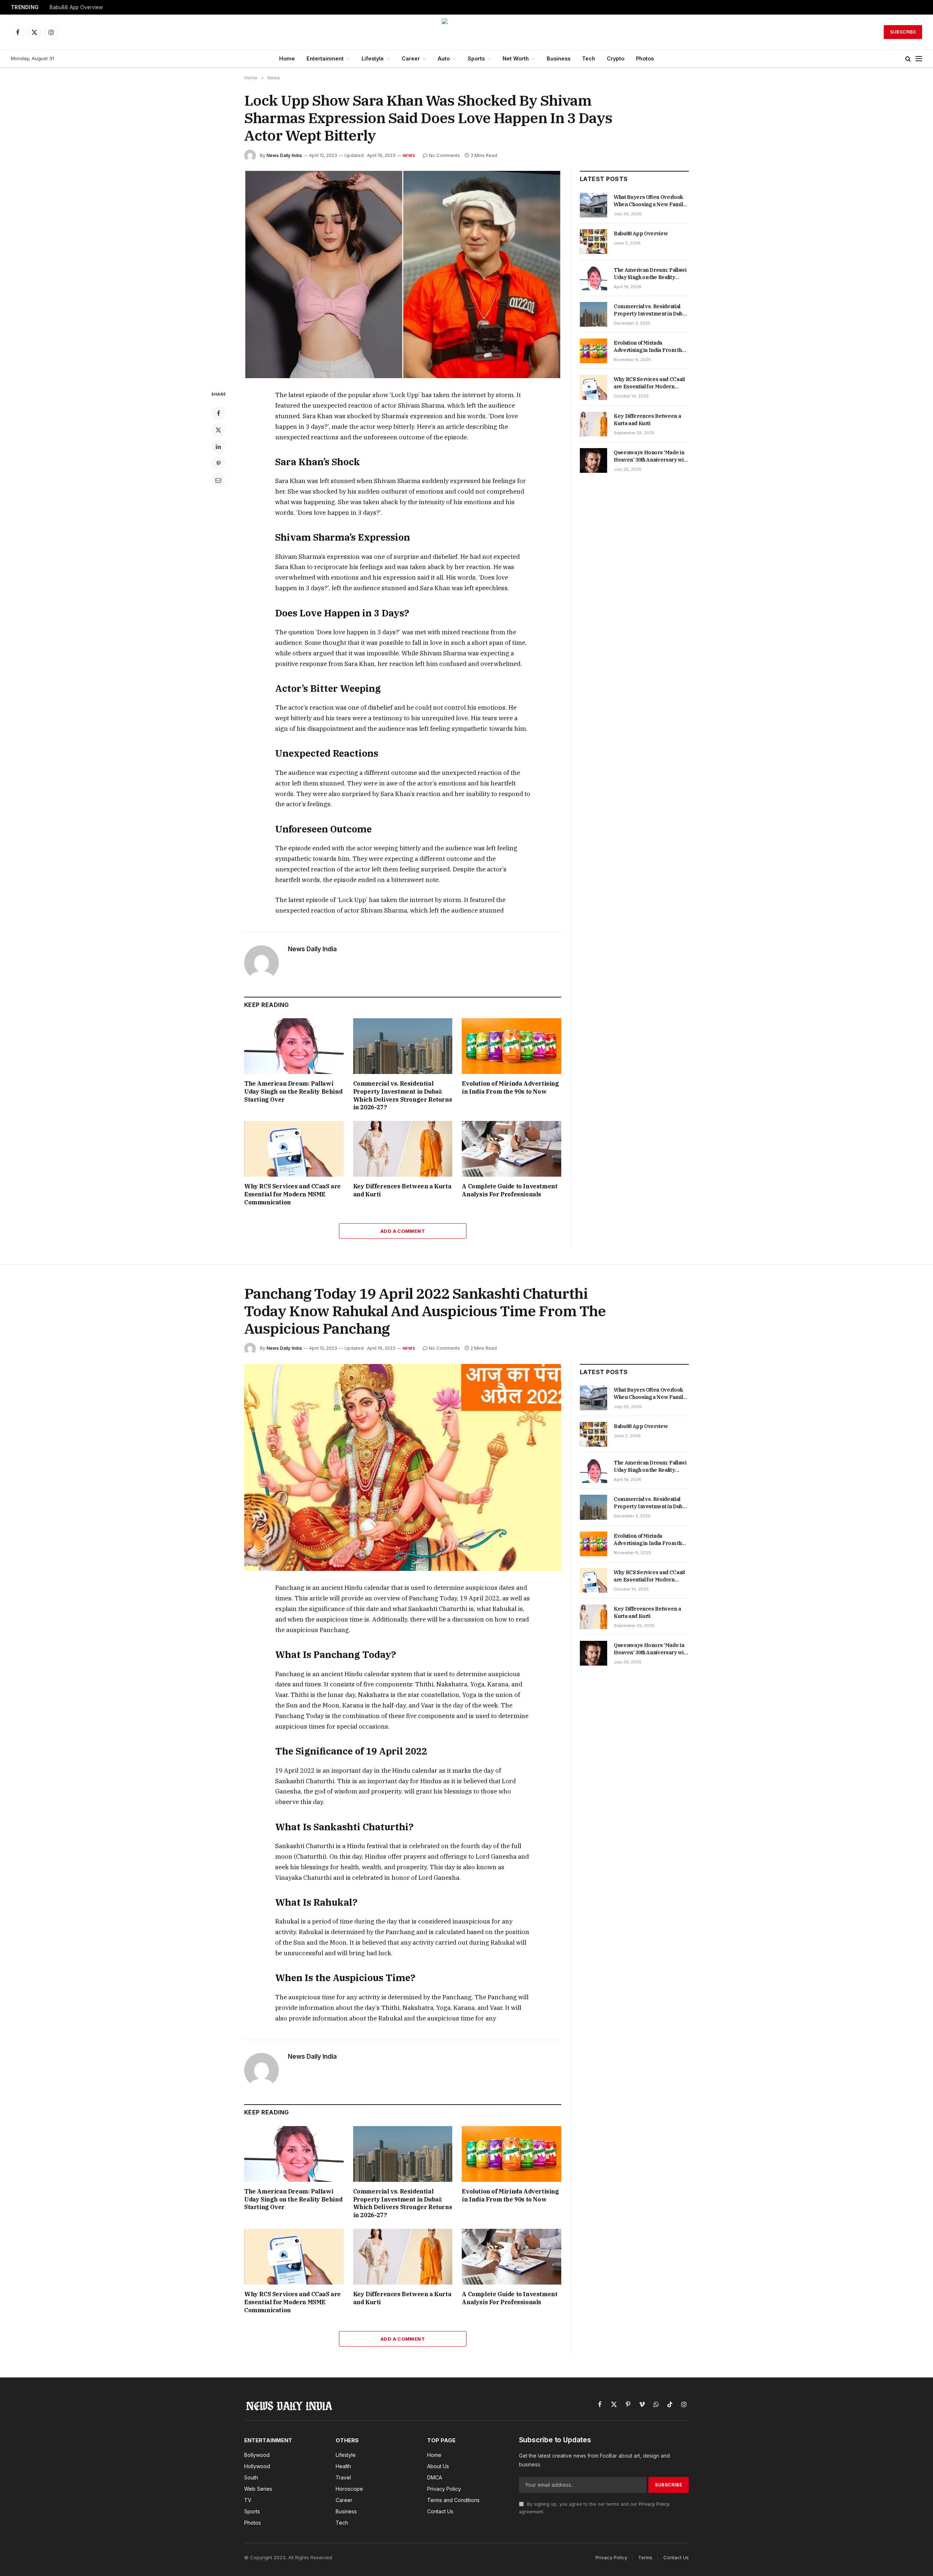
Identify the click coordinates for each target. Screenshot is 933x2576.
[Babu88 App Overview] (594, 242)
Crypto (616, 58)
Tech (589, 58)
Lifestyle (373, 58)
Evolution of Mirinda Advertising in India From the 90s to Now (510, 1087)
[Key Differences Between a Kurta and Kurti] (403, 1149)
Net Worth (516, 58)
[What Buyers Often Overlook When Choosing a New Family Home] (594, 205)
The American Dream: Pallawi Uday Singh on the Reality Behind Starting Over (293, 1091)
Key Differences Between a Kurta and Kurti (402, 1190)
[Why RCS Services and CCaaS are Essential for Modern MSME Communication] (294, 1149)
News (409, 156)
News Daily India (284, 155)
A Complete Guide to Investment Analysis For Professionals (510, 1190)
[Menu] (919, 59)
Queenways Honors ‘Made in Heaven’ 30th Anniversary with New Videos (651, 456)
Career (411, 58)
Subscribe (903, 32)
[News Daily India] (466, 32)
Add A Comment (403, 1231)
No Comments (444, 155)
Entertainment (325, 58)
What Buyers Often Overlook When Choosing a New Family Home (650, 201)
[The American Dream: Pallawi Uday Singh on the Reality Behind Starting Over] (294, 1046)
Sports (476, 58)
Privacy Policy (654, 2504)
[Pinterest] (218, 463)
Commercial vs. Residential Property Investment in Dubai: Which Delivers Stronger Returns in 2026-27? (403, 1095)
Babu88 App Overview (76, 7)
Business (559, 58)
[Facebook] (218, 413)
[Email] (218, 480)
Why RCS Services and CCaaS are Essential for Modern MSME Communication (292, 1194)
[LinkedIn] (218, 447)
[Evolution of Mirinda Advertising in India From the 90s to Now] (512, 1046)
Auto (444, 58)
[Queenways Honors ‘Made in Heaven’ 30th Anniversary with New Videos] (594, 460)
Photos (645, 58)
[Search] (908, 59)
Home (287, 58)
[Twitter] (218, 430)
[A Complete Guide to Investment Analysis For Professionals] (512, 1149)
